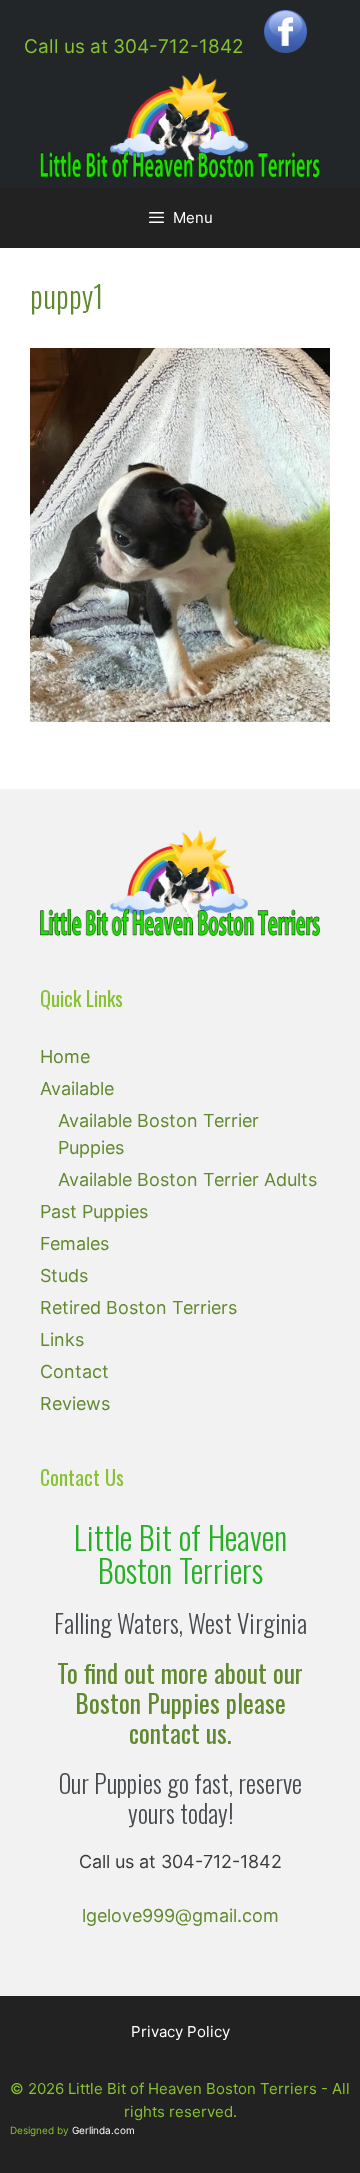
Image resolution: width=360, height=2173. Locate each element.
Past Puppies (94, 1211)
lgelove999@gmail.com (180, 1915)
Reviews (75, 1403)
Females (74, 1243)
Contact (74, 1371)
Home (65, 1056)
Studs (64, 1275)
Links (62, 1339)
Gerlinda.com (103, 2130)
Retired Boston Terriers (138, 1307)
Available (77, 1088)
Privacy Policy (180, 2031)
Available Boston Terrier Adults (187, 1179)
